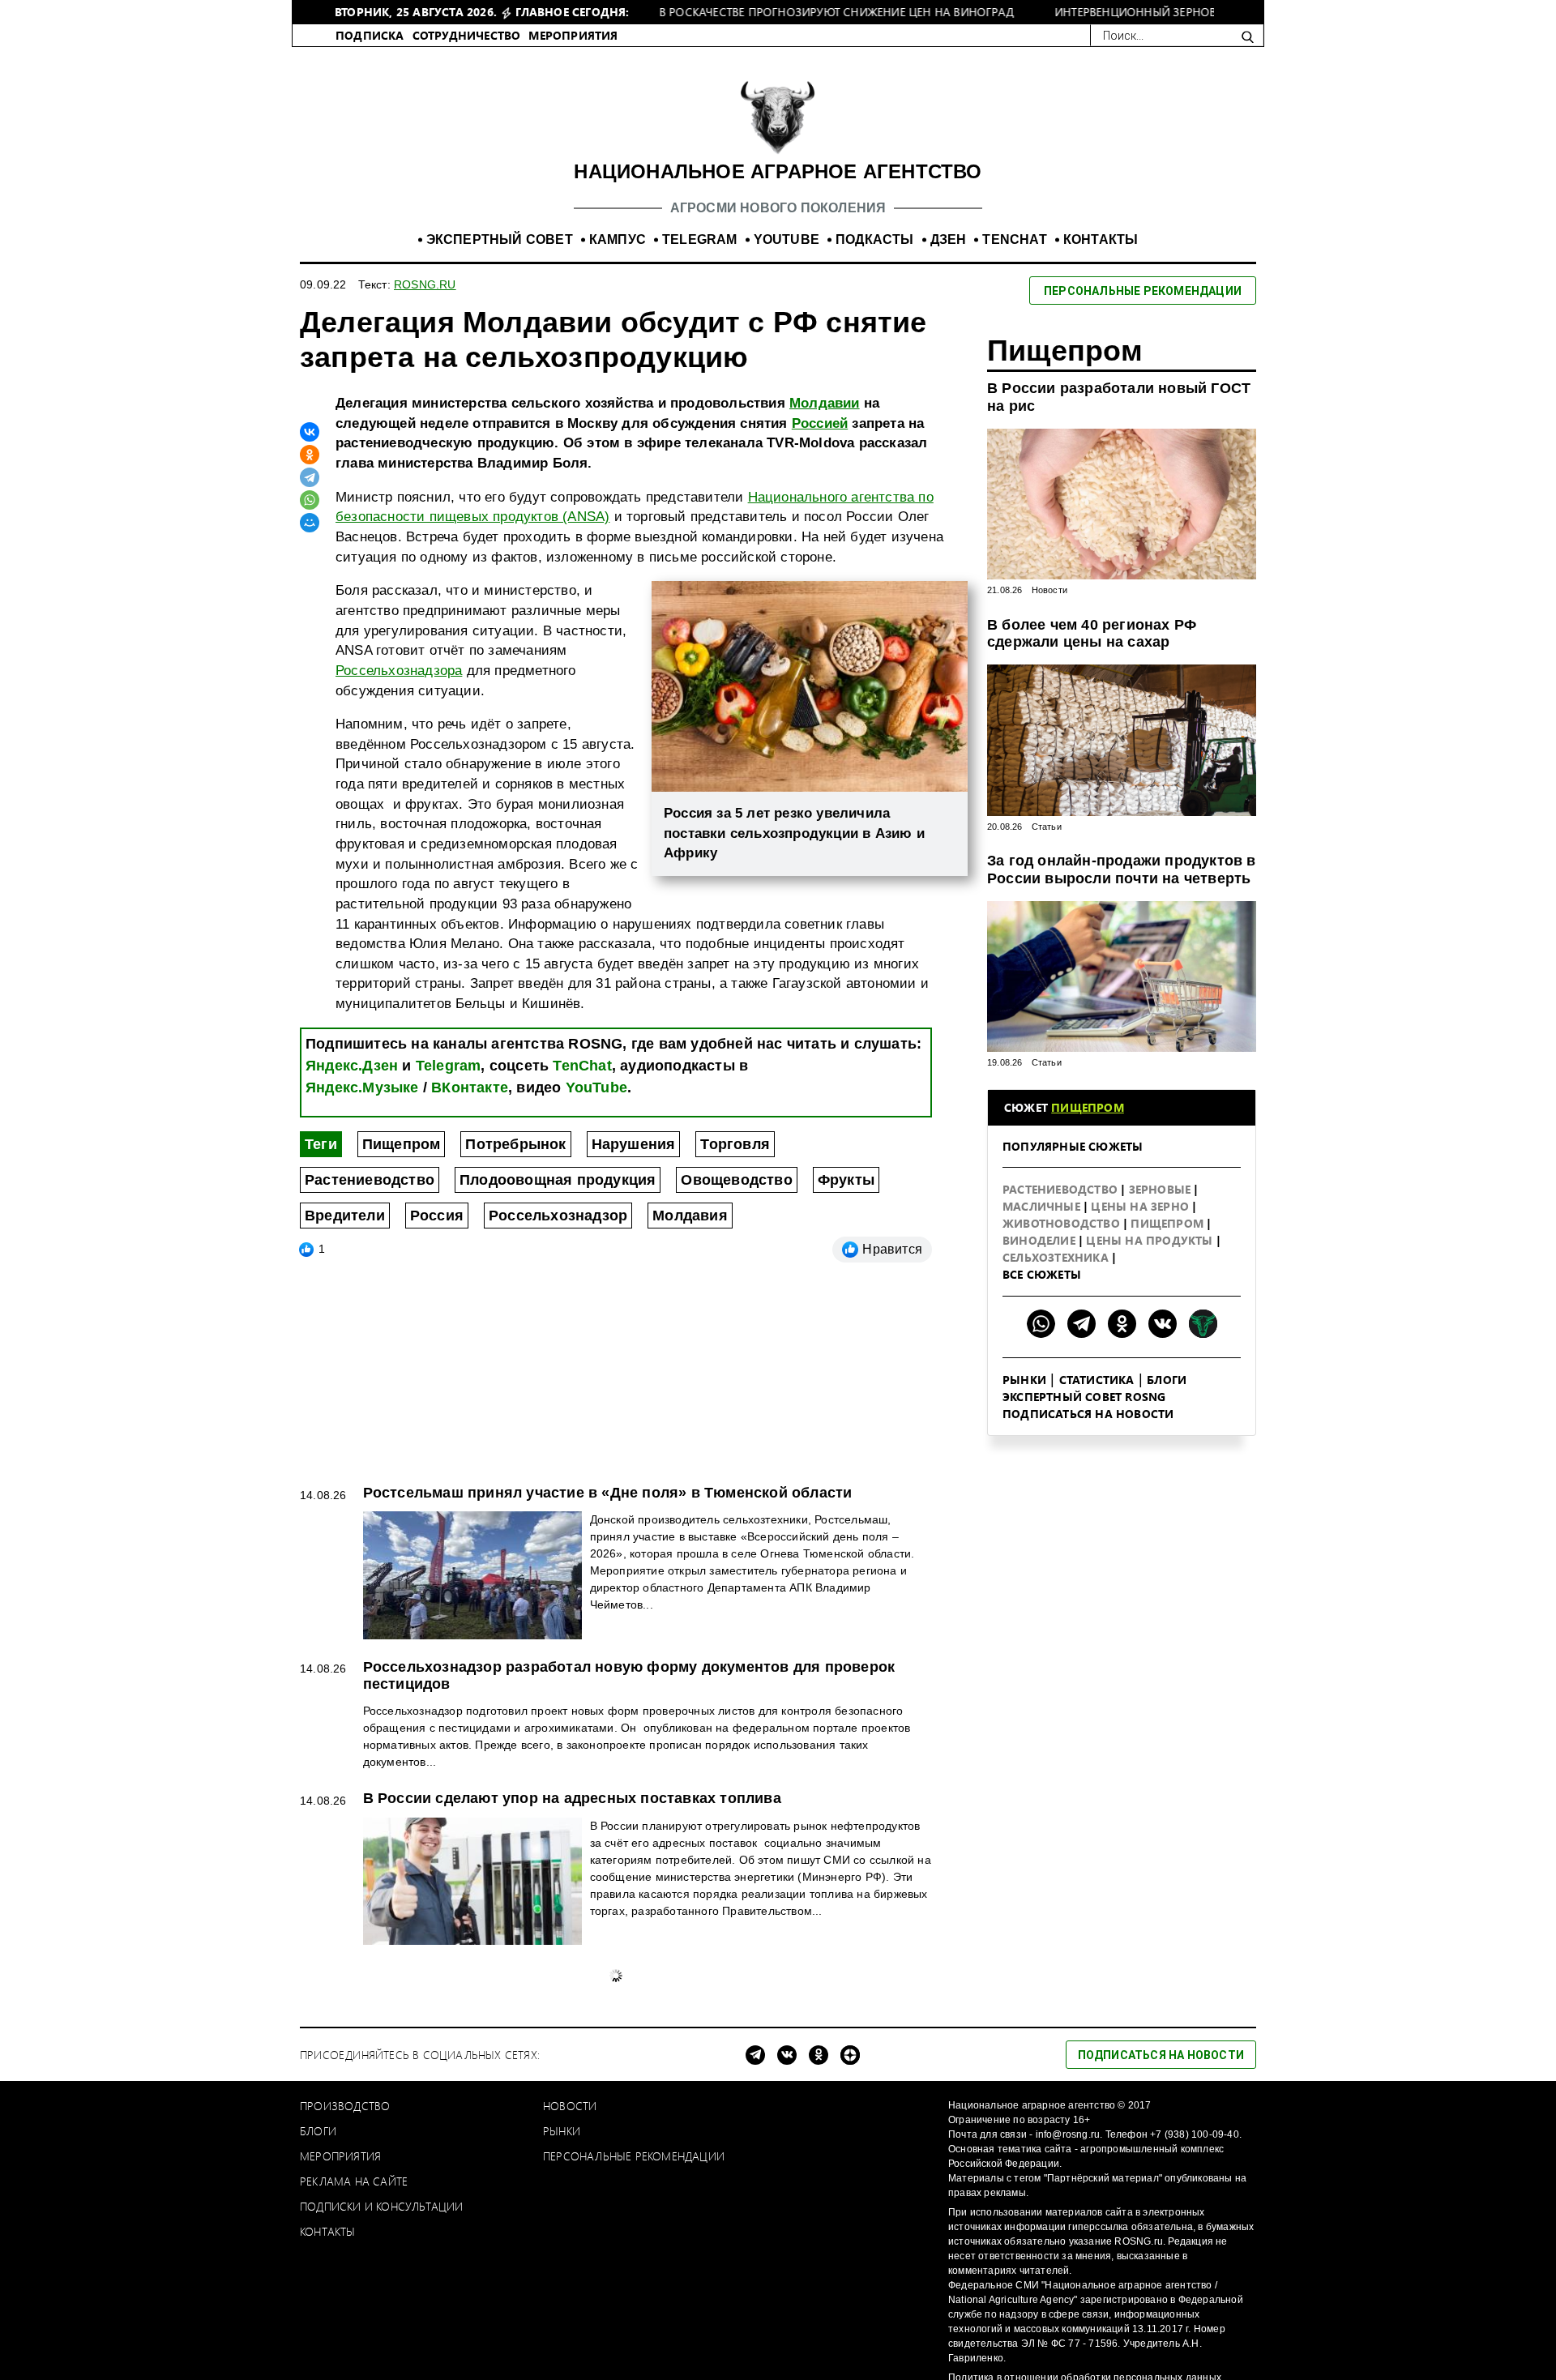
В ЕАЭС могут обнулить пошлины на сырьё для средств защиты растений (640, 2134)
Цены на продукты (1151, 1402)
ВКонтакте (470, 1250)
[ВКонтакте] (310, 594)
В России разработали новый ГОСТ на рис (1119, 559)
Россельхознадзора (399, 833)
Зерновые (1162, 1351)
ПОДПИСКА (370, 197)
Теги (321, 1306)
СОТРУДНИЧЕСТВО (467, 197)
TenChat (582, 1228)
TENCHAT (1014, 402)
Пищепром (402, 1306)
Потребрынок (515, 1306)
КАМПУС (618, 402)
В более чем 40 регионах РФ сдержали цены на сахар (1092, 796)
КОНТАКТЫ (1101, 402)
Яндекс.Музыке (362, 1250)
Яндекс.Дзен (352, 1228)
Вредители (345, 1378)
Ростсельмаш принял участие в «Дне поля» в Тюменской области (608, 1655)
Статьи (1047, 989)
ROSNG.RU (425, 447)
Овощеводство (736, 1342)
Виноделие (1041, 1402)
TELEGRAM (700, 402)
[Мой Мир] (310, 685)
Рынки (1024, 1542)
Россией (820, 585)
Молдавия (690, 1378)
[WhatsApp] (310, 662)
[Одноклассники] (310, 617)
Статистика (1097, 1542)
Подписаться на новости (1088, 1576)
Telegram (449, 1228)
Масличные (1043, 1368)
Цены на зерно (1141, 1368)
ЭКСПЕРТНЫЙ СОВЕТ (500, 402)
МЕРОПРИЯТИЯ (573, 197)
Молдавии (825, 565)
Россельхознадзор (558, 1378)
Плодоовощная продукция (558, 1342)
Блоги (1167, 1542)
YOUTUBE (787, 402)
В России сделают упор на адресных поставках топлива (572, 1960)
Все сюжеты (1042, 1436)
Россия (437, 1378)
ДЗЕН (949, 402)
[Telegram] (310, 639)
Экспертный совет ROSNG (1084, 1559)
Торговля (735, 1306)
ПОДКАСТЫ (875, 402)
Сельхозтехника (1057, 1419)
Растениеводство (370, 1342)
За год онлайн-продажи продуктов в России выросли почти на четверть (1122, 1032)
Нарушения (634, 1306)
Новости (1049, 752)
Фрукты (846, 1342)
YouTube (596, 1250)
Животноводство (1063, 1385)
